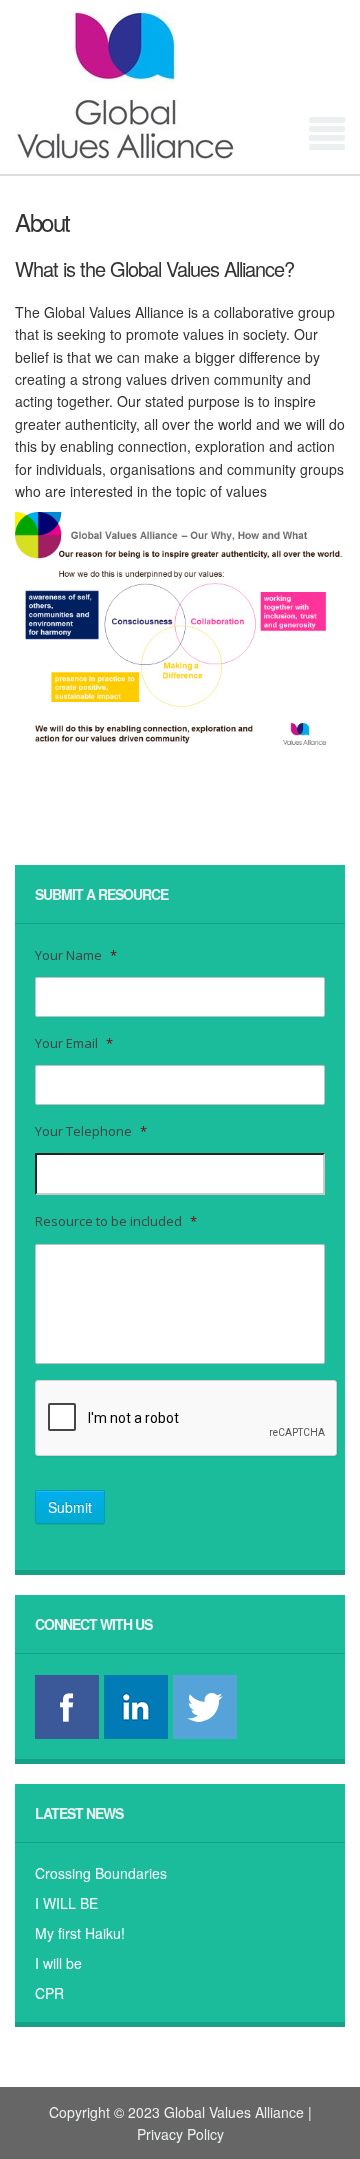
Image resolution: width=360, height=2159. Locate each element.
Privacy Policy (180, 2134)
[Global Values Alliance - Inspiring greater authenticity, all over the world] (180, 85)
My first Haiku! (80, 1933)
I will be (58, 1963)
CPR (49, 1993)
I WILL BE (66, 1903)
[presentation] (187, 1419)
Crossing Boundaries (101, 1873)
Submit (70, 1507)
